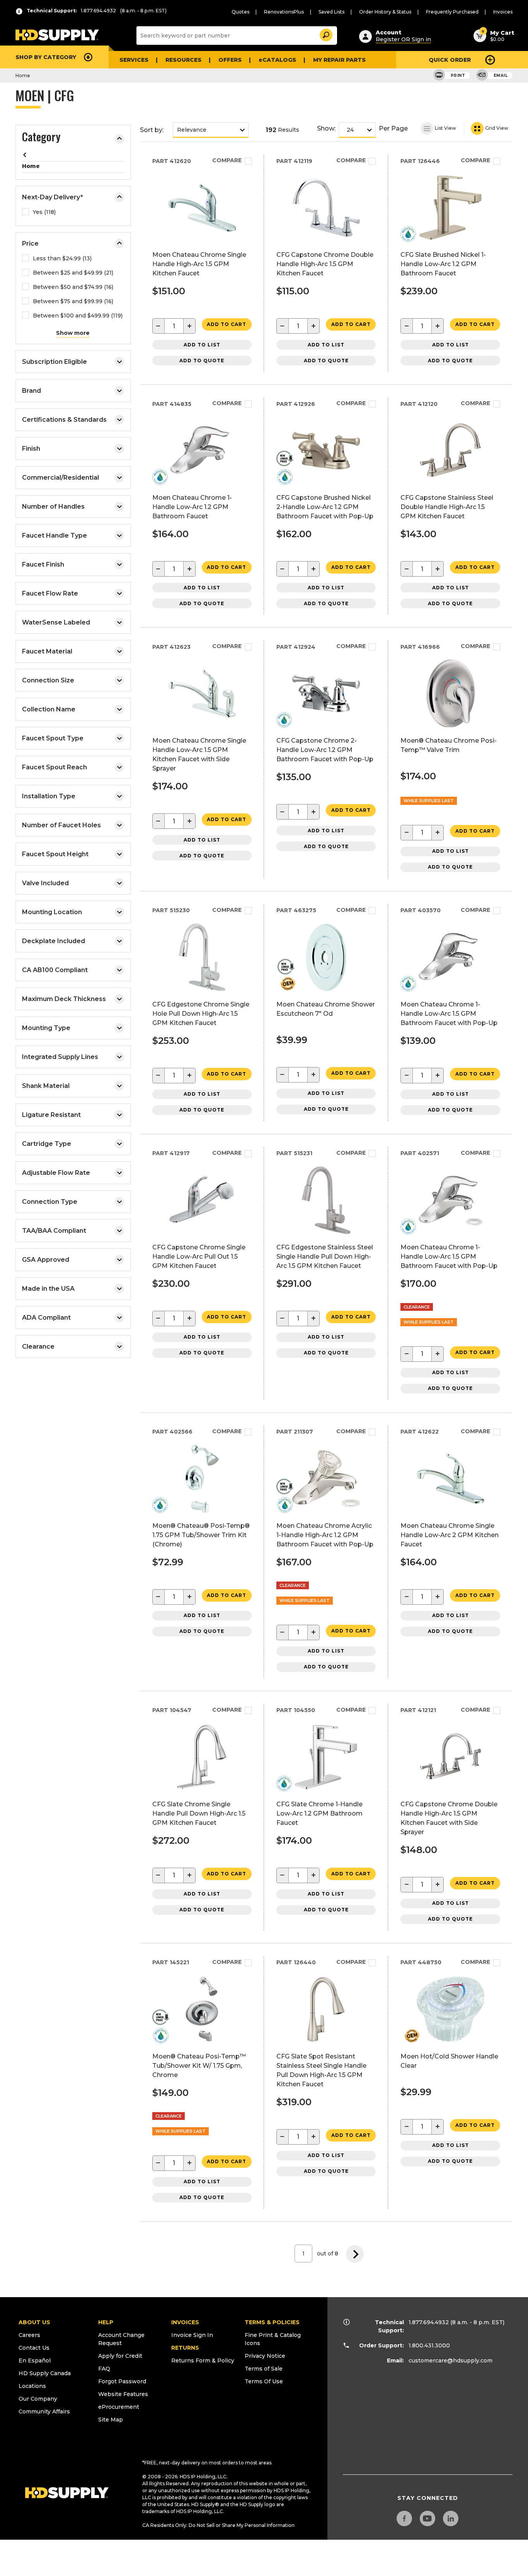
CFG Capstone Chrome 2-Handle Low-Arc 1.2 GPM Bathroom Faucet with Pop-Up (325, 750)
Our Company (38, 2399)
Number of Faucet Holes (61, 825)
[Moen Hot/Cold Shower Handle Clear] (451, 2041)
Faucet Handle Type (55, 535)
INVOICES (185, 2322)
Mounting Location (52, 912)
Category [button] (41, 138)
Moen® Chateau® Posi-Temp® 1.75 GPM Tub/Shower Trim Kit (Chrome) (201, 1535)
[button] (325, 34)
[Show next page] (355, 2254)
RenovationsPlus (284, 12)
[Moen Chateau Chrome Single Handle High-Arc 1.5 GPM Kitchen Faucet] (202, 239)
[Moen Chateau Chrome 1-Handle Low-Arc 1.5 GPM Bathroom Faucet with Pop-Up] (451, 989)
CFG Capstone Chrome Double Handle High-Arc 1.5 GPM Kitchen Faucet (325, 264)
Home (23, 76)
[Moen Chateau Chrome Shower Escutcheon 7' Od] (326, 989)
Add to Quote (202, 361)
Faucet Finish (43, 564)
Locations (32, 2386)
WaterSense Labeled (56, 622)
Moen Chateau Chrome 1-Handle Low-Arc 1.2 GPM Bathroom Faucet (192, 507)
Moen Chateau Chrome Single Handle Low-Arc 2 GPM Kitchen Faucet (450, 1535)
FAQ (104, 2369)
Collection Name (49, 709)
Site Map (111, 2420)
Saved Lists (331, 12)
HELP (106, 2322)
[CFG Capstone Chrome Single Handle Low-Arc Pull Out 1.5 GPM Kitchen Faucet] (202, 1232)
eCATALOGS (277, 60)
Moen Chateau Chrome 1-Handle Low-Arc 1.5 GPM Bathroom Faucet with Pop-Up (449, 1014)
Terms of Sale (264, 2369)
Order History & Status (385, 12)
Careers (29, 2335)
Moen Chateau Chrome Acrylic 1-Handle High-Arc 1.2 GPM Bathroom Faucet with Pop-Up (325, 1535)
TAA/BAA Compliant (54, 1231)
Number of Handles (53, 507)
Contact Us (34, 2348)
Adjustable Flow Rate (56, 1173)
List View (445, 128)
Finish (31, 449)
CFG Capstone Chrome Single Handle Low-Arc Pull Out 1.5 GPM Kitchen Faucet (199, 1257)
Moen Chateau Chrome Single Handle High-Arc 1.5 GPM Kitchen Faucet (199, 264)
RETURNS (185, 2348)
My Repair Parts (339, 60)
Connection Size (48, 680)
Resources (183, 60)
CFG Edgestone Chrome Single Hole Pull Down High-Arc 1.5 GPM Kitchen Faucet (201, 1014)
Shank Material (46, 1086)
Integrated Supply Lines (60, 1057)
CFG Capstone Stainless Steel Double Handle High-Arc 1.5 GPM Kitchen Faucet (447, 507)
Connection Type (50, 1202)
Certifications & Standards (64, 420)
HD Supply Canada (45, 2373)
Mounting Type (46, 1028)
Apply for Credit (120, 2356)
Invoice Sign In (192, 2335)
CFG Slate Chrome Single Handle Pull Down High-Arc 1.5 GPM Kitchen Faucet (199, 1813)
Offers (230, 60)
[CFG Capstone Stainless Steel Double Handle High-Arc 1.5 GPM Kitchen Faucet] (451, 482)
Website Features (123, 2394)
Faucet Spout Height (55, 854)
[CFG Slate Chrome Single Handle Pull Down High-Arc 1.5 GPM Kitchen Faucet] (202, 1789)
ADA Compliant (46, 1318)
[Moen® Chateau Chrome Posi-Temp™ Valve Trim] (451, 725)
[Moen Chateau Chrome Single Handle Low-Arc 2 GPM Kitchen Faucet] (451, 1510)
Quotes (240, 12)
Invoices (503, 12)
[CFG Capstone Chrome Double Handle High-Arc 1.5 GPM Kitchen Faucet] (326, 239)
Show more (73, 333)
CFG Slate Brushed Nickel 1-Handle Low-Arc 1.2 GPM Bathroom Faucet (443, 264)
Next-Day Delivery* (53, 197)
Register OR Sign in (403, 39)
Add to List (202, 345)
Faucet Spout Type (53, 738)
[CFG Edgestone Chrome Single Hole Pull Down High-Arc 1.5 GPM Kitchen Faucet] (202, 989)
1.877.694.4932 (429, 2322)
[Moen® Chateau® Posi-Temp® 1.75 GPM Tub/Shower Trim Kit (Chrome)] (202, 1510)
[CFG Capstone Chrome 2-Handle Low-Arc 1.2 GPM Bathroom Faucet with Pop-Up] (326, 725)
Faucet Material (47, 651)
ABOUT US (34, 2322)
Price (30, 244)
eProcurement (119, 2407)
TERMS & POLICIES (272, 2322)
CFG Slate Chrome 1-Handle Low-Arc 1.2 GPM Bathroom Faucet (319, 1813)
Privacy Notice (265, 2356)
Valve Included (45, 883)
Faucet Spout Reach (55, 767)
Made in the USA (48, 1289)
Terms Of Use (264, 2381)
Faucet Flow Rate (50, 593)
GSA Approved (46, 1260)
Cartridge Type (47, 1144)
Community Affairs (44, 2411)
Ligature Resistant (51, 1115)
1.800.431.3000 (429, 2345)
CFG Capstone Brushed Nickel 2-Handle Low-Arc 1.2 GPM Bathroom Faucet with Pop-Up (325, 507)
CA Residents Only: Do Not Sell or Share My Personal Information (218, 2525)
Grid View (496, 128)
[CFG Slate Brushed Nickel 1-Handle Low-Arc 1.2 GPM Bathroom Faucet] (451, 239)
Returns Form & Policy (203, 2360)
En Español (35, 2360)
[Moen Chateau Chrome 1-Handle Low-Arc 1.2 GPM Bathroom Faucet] (202, 482)
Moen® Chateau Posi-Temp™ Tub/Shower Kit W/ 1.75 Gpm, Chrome (199, 2066)
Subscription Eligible (55, 362)
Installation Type (49, 796)
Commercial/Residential (60, 478)
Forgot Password (122, 2381)
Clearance (38, 1347)
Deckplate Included (54, 941)
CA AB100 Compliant (55, 970)
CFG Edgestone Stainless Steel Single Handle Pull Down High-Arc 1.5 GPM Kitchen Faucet (325, 1257)
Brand (32, 391)
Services (134, 60)
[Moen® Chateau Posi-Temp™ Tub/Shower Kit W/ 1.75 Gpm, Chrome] (202, 2041)
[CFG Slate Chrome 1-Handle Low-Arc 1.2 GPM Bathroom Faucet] (326, 1789)
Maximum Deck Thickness (64, 999)
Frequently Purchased (452, 12)
